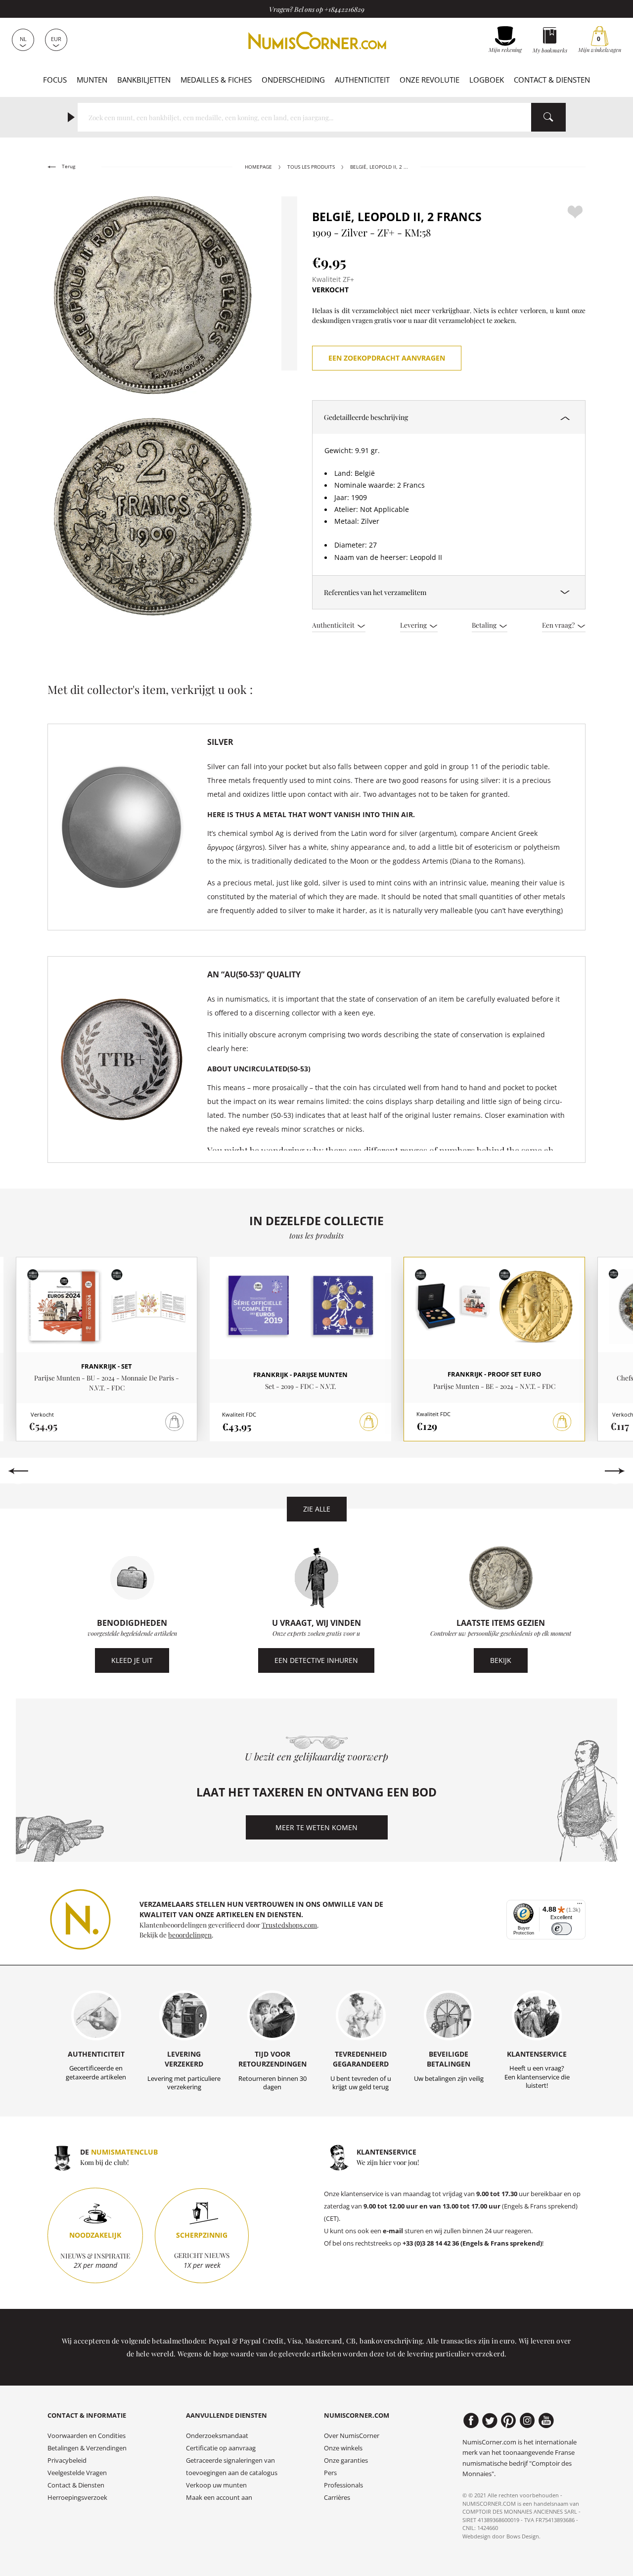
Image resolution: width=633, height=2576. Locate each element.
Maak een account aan (219, 2498)
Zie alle (317, 1509)
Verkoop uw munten (216, 2485)
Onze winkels (343, 2448)
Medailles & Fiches (216, 80)
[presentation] (18, 1471)
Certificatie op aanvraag (221, 2448)
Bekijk (501, 1660)
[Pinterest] (509, 2421)
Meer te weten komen (316, 1827)
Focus (55, 80)
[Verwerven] (369, 1422)
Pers (330, 2473)
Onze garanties (346, 2461)
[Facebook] (471, 2421)
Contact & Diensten (552, 80)
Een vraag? (559, 625)
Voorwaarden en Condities (87, 2436)
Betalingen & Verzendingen (87, 2448)
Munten (92, 80)
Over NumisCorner (352, 2436)
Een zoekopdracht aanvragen (387, 358)
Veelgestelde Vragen (77, 2473)
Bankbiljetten (144, 80)
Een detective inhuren (316, 1660)
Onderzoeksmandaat (217, 2436)
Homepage (258, 167)
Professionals (343, 2485)
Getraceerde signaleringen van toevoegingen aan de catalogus (232, 2467)
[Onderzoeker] (548, 117)
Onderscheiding (293, 80)
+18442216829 (344, 9)
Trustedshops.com (289, 1925)
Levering (414, 625)
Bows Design (523, 2536)
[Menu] (580, 1906)
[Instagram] (527, 2421)
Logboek (487, 80)
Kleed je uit (132, 1660)
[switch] (562, 1929)
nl (23, 39)
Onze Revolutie (430, 80)
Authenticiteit (362, 80)
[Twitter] (490, 2421)
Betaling (485, 625)
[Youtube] (546, 2421)
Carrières (337, 2498)
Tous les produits (311, 167)
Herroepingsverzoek (77, 2498)
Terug (68, 166)
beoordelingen (190, 1934)
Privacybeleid (67, 2461)
